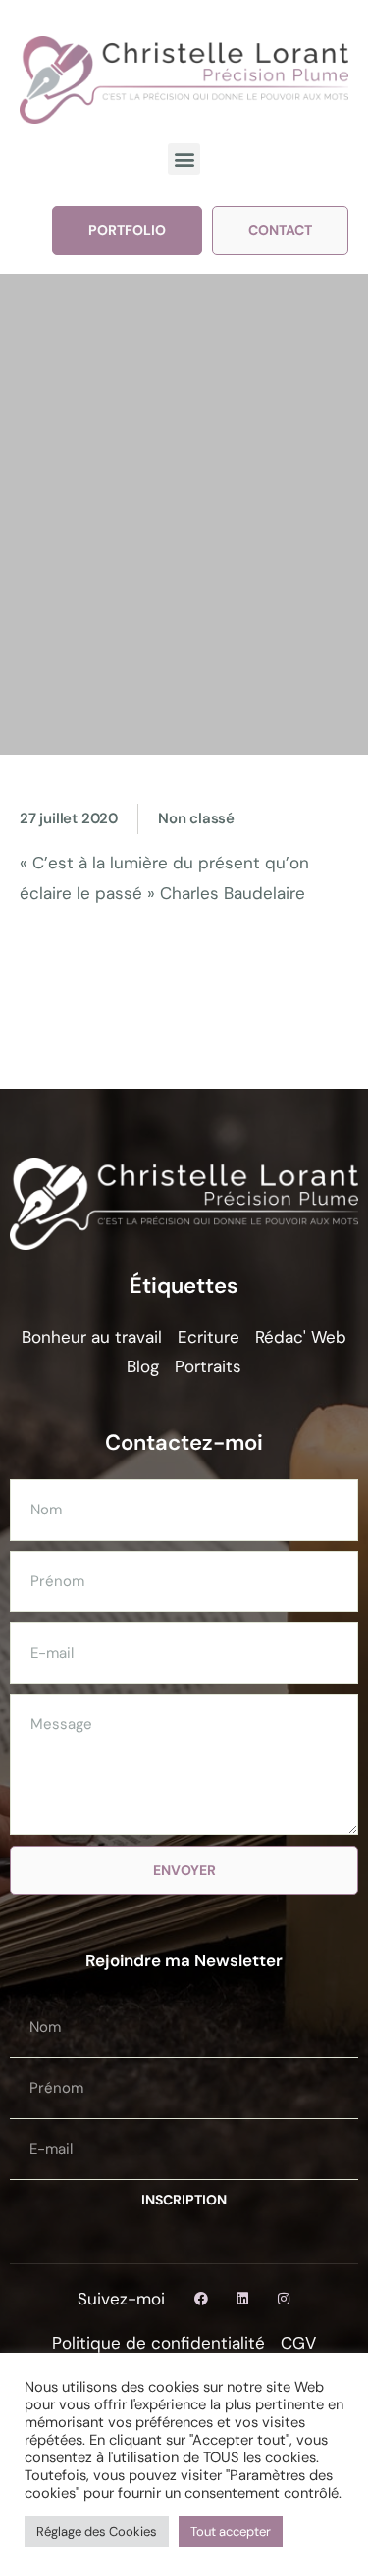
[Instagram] (284, 2299)
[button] (184, 159)
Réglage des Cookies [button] (97, 2531)
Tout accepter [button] (231, 2531)
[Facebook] (201, 2299)
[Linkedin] (242, 2299)
